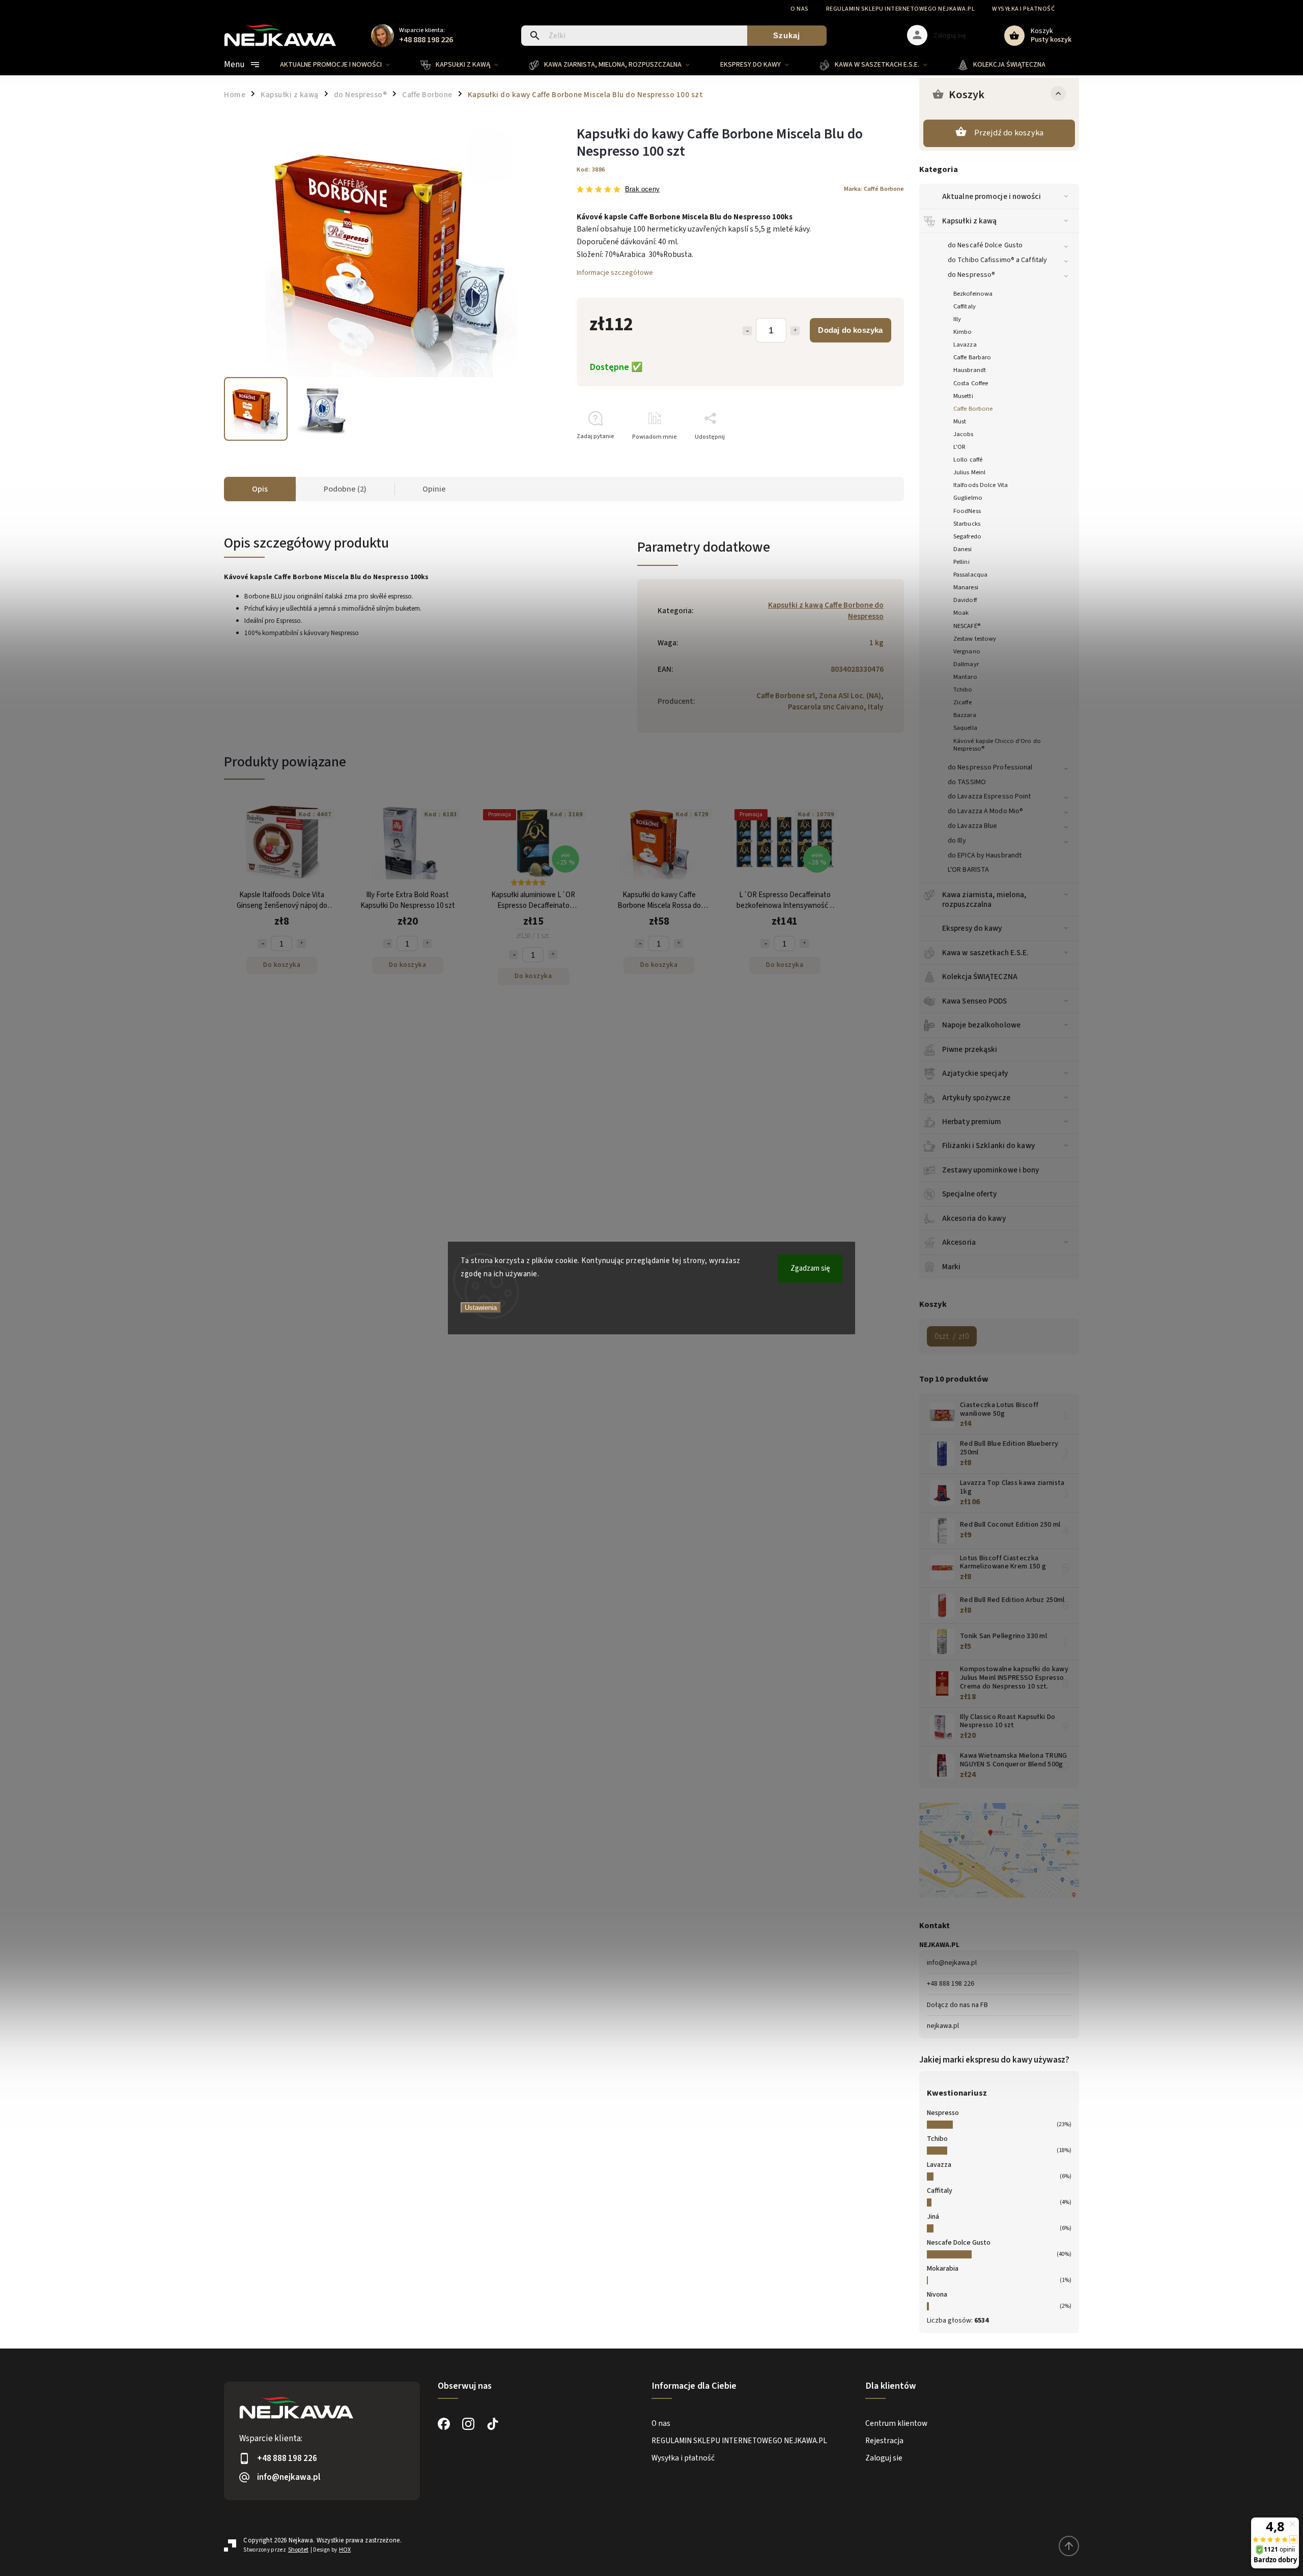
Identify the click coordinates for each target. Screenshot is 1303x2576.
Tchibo (963, 690)
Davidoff (965, 600)
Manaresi (966, 587)
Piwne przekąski (970, 1049)
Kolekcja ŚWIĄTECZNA (980, 977)
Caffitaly (965, 306)
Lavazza (965, 345)
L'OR (959, 447)
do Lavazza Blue (973, 826)
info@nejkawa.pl (952, 1963)
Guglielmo (968, 498)
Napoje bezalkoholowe (981, 1025)
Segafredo (967, 536)
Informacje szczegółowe (615, 273)
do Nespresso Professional (990, 767)
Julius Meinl (969, 472)
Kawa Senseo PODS (975, 1001)
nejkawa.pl (943, 2026)
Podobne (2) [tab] (345, 489)
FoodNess (967, 511)
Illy (957, 319)
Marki (952, 1267)
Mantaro (965, 677)
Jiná (933, 2217)
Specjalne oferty (970, 1194)
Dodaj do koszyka (850, 330)
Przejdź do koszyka (1009, 133)
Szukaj (787, 35)
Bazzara (965, 715)
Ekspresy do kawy (972, 928)
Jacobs (964, 434)
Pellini (961, 562)
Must (960, 421)
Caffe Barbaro (972, 357)
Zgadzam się (810, 1268)
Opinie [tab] (434, 489)
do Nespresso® (971, 275)
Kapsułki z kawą (970, 221)
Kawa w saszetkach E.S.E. (985, 953)
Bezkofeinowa (973, 294)
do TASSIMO (967, 782)
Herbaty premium (972, 1122)
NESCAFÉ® (967, 626)
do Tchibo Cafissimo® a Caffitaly (997, 260)
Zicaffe (962, 702)
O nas (800, 9)
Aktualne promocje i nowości (992, 196)
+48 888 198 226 (951, 1984)
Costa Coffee (971, 383)
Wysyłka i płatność (1023, 9)
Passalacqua (970, 575)
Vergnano (967, 651)
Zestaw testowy (975, 639)
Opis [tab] (260, 489)
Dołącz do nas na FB (957, 2005)
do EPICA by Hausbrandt (985, 855)
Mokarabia (943, 2269)
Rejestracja (884, 2441)
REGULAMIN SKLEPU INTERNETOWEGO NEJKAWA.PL (901, 9)
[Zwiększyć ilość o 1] (795, 331)
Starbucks (967, 524)
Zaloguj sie (884, 2458)
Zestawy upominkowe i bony (991, 1170)
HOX (345, 2550)
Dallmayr (966, 664)
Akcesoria (959, 1242)
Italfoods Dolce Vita (981, 485)
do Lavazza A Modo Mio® (985, 811)
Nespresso (943, 2113)
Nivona (937, 2295)
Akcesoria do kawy (974, 1218)
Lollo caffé (968, 460)
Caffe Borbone (973, 409)
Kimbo (963, 332)
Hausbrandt (970, 370)
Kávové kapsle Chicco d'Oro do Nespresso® (997, 745)
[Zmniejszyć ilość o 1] (747, 331)
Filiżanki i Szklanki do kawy (988, 1146)
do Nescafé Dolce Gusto (985, 245)
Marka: (874, 189)
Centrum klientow (896, 2423)
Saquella (965, 728)
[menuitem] (343, 65)
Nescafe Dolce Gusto (959, 2243)
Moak (961, 613)
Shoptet (298, 2550)
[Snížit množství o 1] (262, 943)
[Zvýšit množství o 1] (301, 943)
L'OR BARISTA (968, 870)
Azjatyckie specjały (975, 1073)
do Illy (957, 841)
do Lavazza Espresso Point (989, 796)
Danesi (963, 549)
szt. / (952, 1336)
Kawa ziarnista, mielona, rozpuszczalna (984, 899)
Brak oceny (642, 190)
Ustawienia (481, 1308)
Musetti (963, 396)
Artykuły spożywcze (976, 1098)
